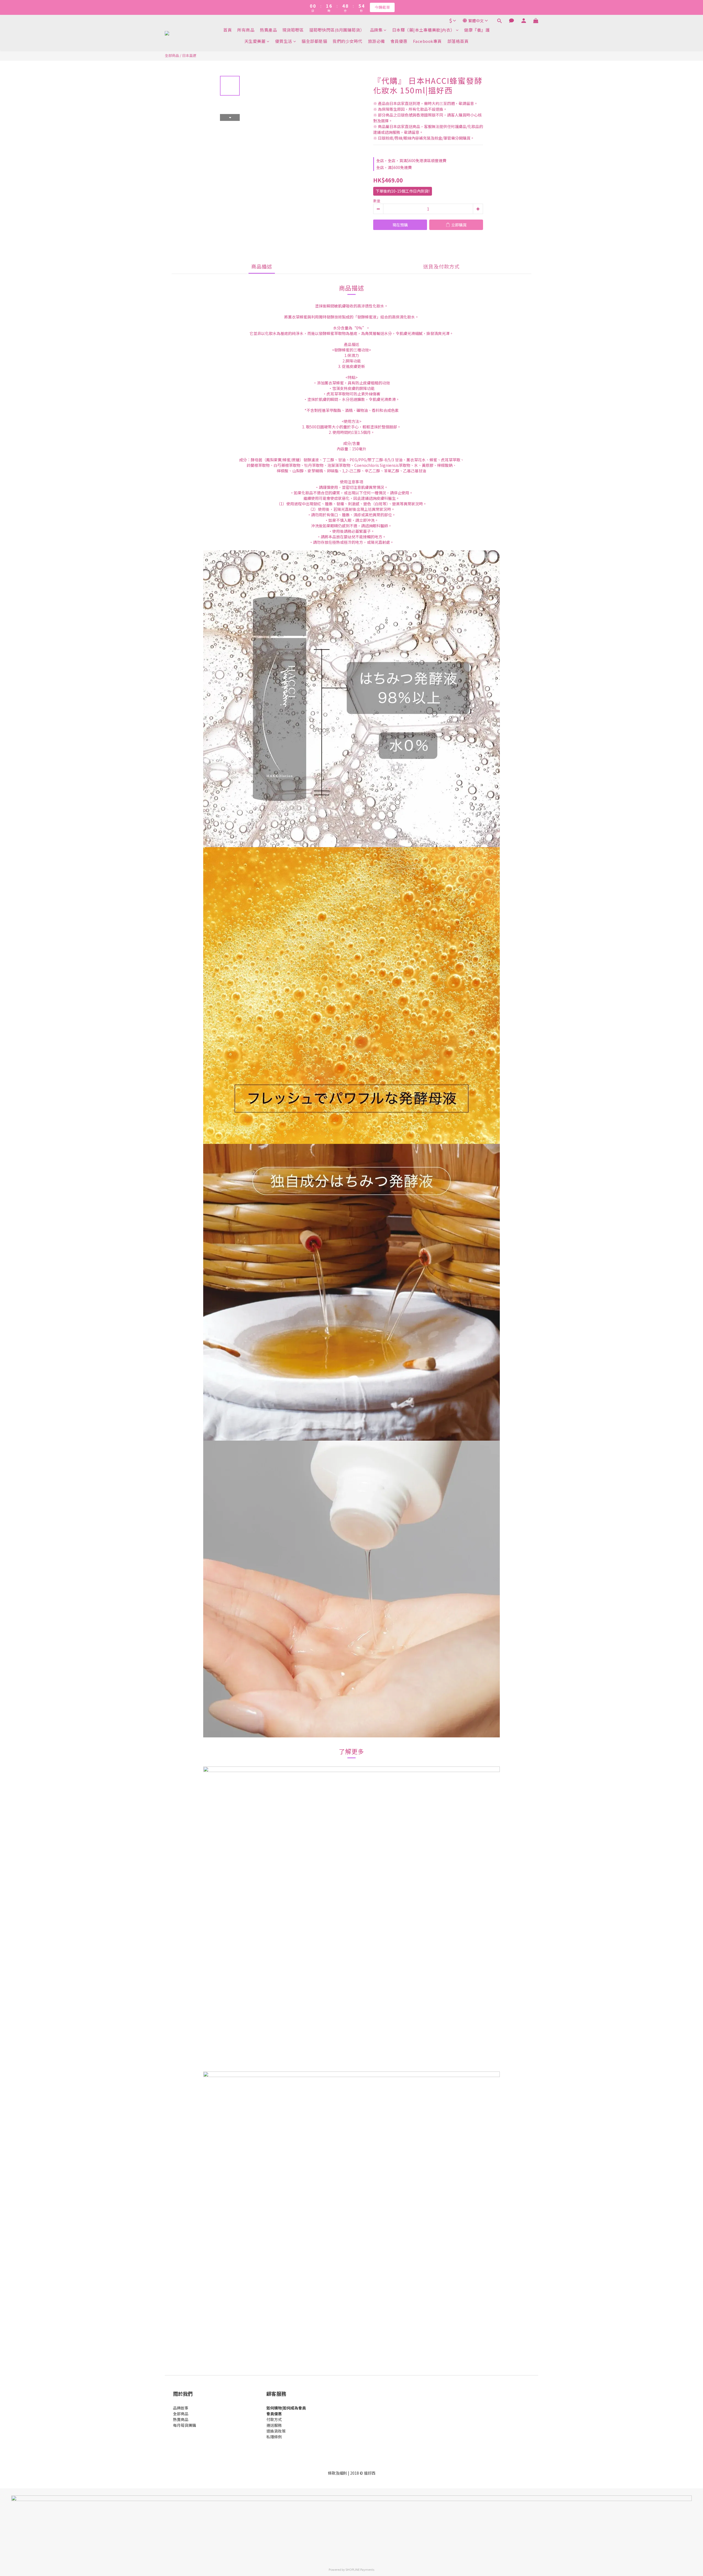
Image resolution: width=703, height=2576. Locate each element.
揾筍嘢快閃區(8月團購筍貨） (337, 30)
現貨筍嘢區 (293, 30)
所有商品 (246, 30)
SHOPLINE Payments (360, 2569)
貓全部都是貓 (314, 41)
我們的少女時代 (348, 41)
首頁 (228, 30)
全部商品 (172, 55)
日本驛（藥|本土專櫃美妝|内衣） (423, 30)
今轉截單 (382, 7)
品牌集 (376, 30)
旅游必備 (376, 41)
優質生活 (284, 41)
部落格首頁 (458, 41)
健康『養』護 (477, 30)
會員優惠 (399, 41)
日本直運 (189, 55)
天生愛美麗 (255, 41)
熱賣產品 (268, 30)
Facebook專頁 (427, 41)
